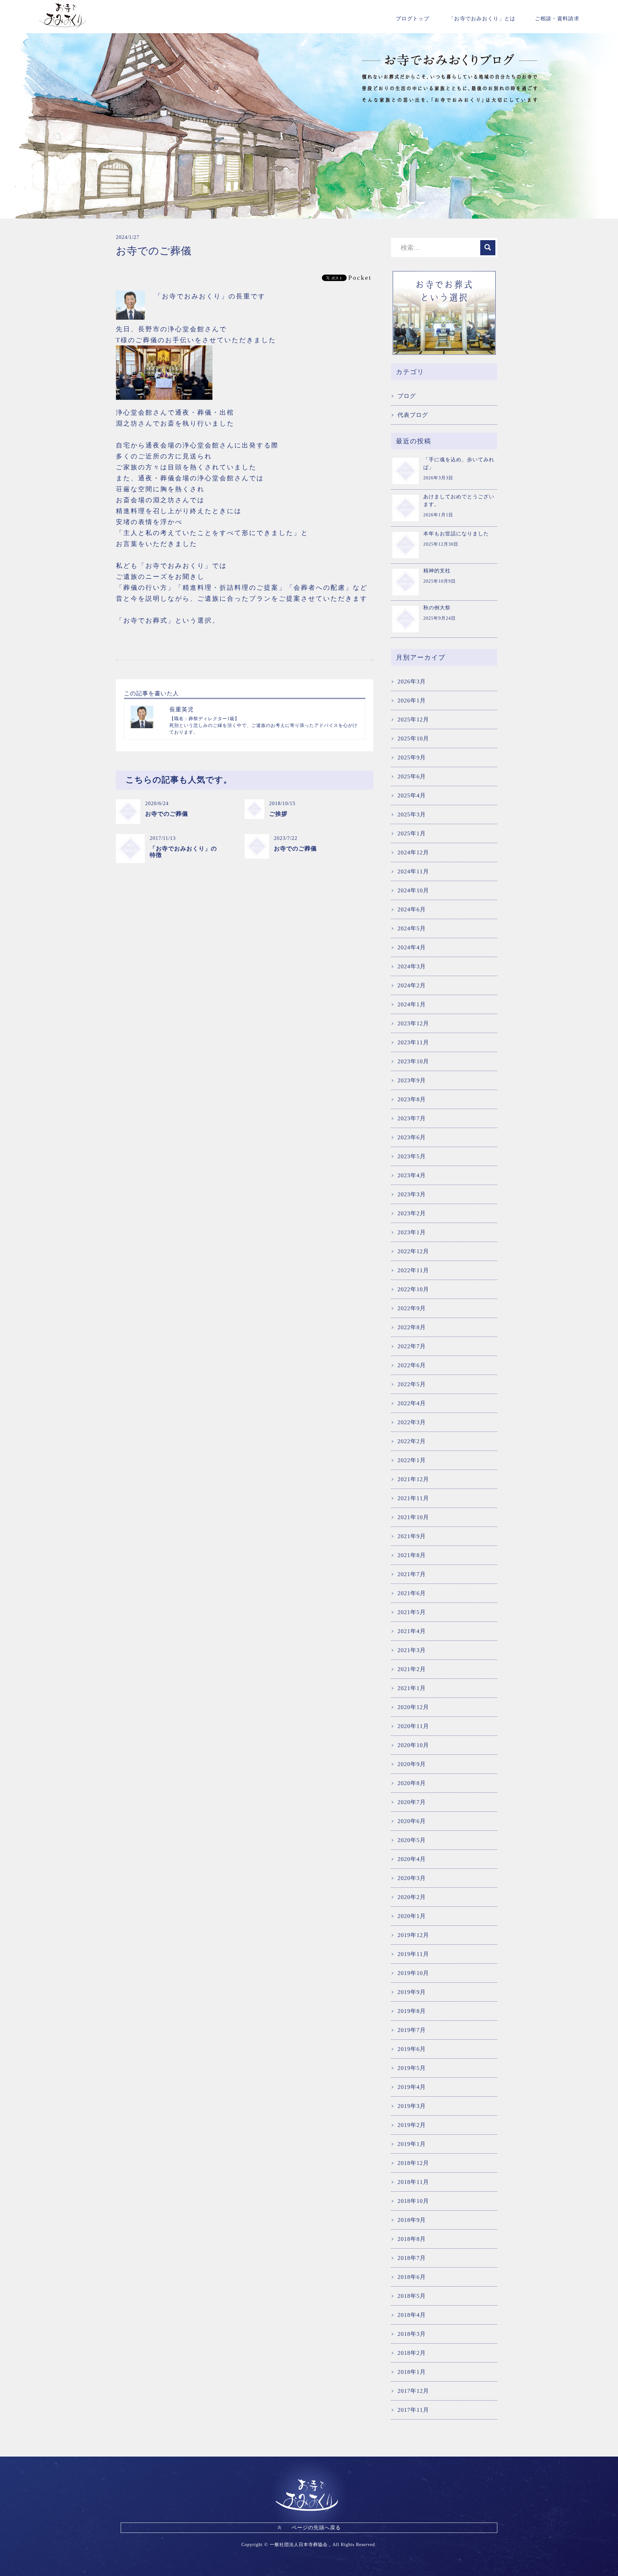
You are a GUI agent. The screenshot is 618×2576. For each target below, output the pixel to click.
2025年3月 (412, 814)
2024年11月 (413, 871)
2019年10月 (413, 1973)
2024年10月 (413, 890)
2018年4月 (412, 2315)
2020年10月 (413, 1745)
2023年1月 (412, 1232)
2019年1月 (412, 2144)
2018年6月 (412, 2277)
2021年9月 (412, 1536)
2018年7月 (412, 2258)
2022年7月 (412, 1346)
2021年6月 (412, 1593)
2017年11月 (413, 2410)
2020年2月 (412, 1897)
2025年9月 (412, 757)
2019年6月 (412, 2049)
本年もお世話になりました (456, 534)
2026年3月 (412, 682)
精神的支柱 (437, 571)
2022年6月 (412, 1365)
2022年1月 (412, 1460)
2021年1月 (412, 1688)
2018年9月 (412, 2220)
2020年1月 (412, 1916)
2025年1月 (412, 833)
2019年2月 (412, 2125)
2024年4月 (412, 947)
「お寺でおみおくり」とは (482, 19)
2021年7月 (412, 1574)
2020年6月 (412, 1821)
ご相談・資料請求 (557, 19)
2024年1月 (412, 1004)
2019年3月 (412, 2106)
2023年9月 (412, 1080)
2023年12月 (413, 1023)
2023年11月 (413, 1042)
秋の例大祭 (437, 608)
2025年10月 (413, 738)
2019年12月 (413, 1935)
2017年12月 (413, 2391)
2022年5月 (412, 1384)
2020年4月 (412, 1859)
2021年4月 (412, 1631)
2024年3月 (412, 966)
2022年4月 (412, 1403)
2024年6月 (412, 909)
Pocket (360, 277)
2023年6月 (412, 1137)
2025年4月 (412, 795)
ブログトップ (413, 19)
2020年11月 (413, 1726)
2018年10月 (413, 2201)
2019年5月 (412, 2068)
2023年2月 (412, 1213)
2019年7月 (412, 2030)
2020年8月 (412, 1783)
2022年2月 (412, 1441)
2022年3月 (412, 1422)
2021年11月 (413, 1498)
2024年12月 (413, 852)
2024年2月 (412, 985)
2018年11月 (413, 2182)
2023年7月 (412, 1118)
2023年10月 (413, 1061)
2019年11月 (413, 1954)
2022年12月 (413, 1251)
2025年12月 (413, 719)
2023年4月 (412, 1175)
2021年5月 (412, 1612)
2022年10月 (413, 1289)
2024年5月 (412, 928)
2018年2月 (412, 2353)
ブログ (407, 396)
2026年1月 (412, 700)
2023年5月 (412, 1156)
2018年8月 (412, 2239)
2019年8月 (412, 2011)
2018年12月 (413, 2163)
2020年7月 (412, 1802)
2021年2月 (412, 1669)
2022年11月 (413, 1270)
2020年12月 (413, 1707)
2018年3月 (412, 2334)
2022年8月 (412, 1327)
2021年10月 (413, 1517)
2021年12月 (413, 1479)
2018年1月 (412, 2372)
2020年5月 (412, 1840)
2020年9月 (412, 1764)
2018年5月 (412, 2296)
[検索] (488, 248)
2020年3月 (412, 1878)
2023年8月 (412, 1099)
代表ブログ (413, 415)
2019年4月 (412, 2087)
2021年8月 (412, 1555)
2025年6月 (412, 776)
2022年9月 (412, 1308)
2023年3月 (412, 1194)
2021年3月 (412, 1650)
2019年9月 (412, 1992)
